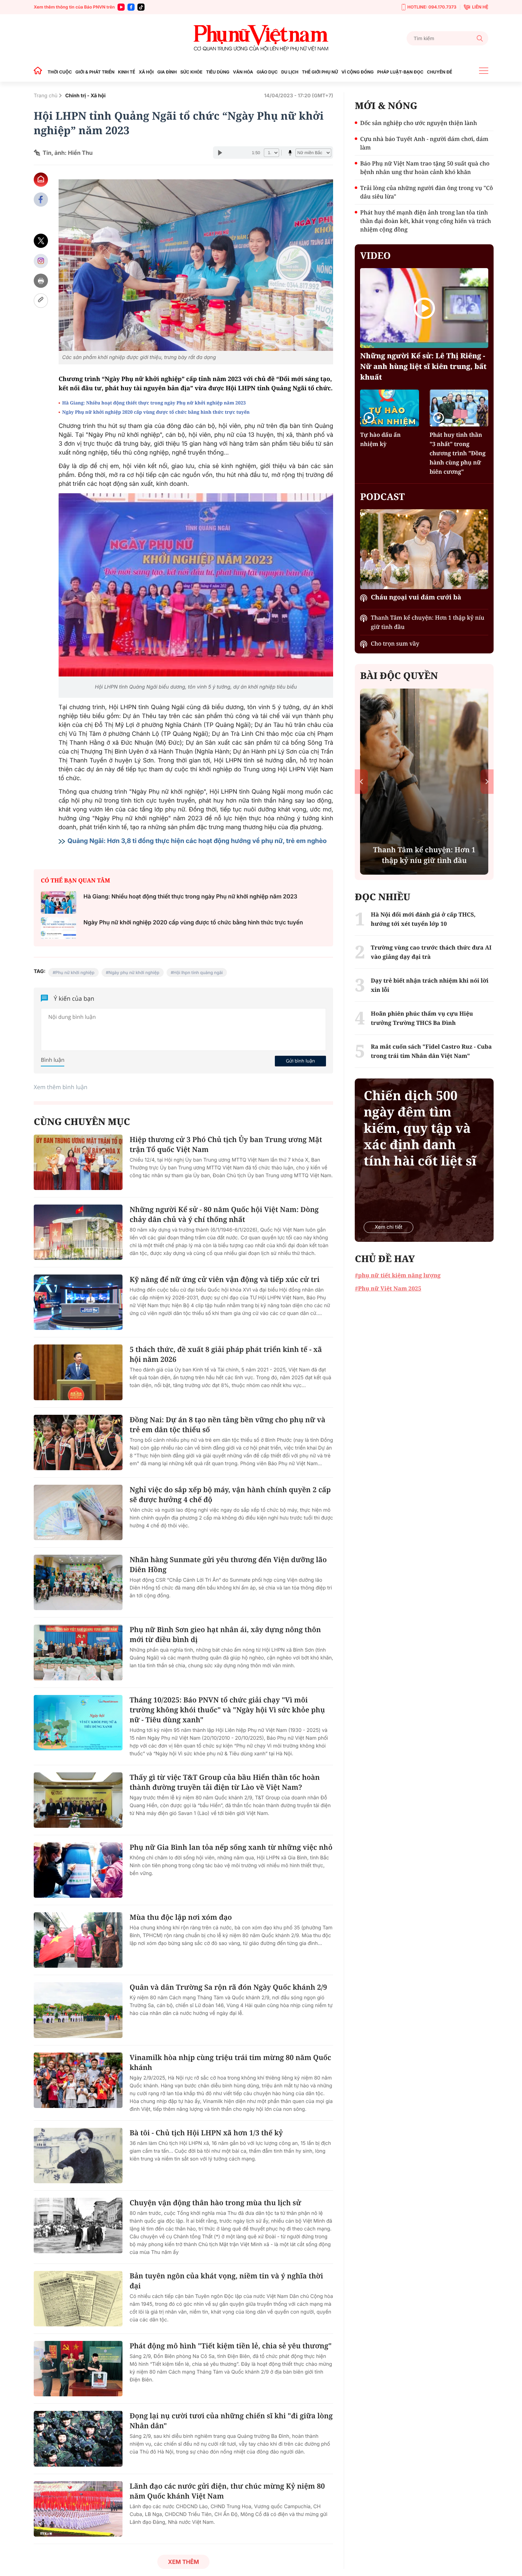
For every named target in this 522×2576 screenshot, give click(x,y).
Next (487, 781)
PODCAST (382, 496)
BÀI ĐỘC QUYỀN (399, 675)
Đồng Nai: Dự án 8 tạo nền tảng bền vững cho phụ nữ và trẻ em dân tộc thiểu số (227, 1425)
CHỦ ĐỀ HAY (385, 1259)
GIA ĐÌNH (167, 72)
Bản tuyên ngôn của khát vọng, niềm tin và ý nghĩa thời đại (226, 2281)
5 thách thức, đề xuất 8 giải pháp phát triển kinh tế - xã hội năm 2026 (226, 1354)
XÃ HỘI (146, 72)
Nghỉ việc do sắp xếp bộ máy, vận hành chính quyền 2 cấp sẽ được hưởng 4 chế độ (230, 1494)
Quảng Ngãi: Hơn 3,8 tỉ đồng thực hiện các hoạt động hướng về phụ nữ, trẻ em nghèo (197, 841)
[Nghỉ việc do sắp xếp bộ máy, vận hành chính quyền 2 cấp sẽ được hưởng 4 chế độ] (78, 1512)
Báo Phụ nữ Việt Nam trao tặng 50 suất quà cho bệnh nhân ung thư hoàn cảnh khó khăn (425, 168)
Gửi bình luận (300, 1061)
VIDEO (375, 255)
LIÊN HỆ (480, 7)
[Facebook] (131, 7)
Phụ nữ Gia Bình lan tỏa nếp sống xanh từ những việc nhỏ (231, 1847)
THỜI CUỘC (60, 72)
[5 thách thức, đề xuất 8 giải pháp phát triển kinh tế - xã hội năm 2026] (78, 1372)
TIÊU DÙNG (218, 72)
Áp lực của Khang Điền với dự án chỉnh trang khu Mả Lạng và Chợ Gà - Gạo (424, 850)
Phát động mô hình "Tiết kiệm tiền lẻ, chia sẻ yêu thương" (231, 2346)
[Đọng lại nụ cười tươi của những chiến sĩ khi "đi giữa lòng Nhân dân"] (78, 2439)
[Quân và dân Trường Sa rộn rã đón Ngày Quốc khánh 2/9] (78, 2010)
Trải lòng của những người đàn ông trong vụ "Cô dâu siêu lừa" (426, 192)
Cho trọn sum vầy (395, 643)
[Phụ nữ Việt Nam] (261, 38)
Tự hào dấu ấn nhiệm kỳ (380, 439)
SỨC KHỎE (191, 72)
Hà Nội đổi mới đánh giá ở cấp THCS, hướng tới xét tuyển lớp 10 (423, 919)
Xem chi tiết (388, 1227)
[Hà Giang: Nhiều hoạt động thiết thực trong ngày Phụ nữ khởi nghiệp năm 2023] (59, 903)
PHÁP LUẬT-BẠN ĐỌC (400, 72)
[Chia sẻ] (41, 261)
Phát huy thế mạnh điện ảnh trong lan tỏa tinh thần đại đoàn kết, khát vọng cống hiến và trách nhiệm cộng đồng (425, 221)
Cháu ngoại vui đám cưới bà (416, 597)
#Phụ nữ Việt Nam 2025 (388, 1288)
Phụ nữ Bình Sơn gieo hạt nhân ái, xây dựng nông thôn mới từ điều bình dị (225, 1634)
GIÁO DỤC (267, 72)
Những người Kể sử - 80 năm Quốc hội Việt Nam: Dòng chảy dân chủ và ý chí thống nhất (224, 1214)
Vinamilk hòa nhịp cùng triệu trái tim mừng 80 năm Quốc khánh (230, 2062)
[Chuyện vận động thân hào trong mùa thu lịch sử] (78, 2226)
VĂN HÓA (243, 72)
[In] (41, 281)
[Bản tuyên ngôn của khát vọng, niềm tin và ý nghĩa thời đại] (78, 2299)
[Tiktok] (141, 7)
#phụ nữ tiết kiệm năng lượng (398, 1275)
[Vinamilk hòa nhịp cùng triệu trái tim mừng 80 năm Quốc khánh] (78, 2080)
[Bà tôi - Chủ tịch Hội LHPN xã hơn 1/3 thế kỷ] (78, 2156)
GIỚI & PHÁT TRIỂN (95, 72)
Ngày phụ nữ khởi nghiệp (134, 972)
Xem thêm (183, 2562)
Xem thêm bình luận (61, 1087)
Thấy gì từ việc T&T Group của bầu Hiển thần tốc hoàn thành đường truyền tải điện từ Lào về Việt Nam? (225, 1782)
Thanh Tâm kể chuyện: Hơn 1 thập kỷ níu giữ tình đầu (427, 622)
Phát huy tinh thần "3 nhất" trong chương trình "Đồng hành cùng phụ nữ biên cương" (458, 453)
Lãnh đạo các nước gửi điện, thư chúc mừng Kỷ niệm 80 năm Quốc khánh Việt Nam (227, 2491)
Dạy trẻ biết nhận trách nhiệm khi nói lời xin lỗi (429, 985)
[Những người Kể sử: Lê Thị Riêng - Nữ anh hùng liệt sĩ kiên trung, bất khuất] (424, 308)
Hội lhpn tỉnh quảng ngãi (198, 972)
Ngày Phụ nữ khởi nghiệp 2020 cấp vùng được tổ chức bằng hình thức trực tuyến (156, 412)
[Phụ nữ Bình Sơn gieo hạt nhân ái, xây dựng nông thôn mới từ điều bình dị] (78, 1652)
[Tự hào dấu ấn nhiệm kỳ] (389, 408)
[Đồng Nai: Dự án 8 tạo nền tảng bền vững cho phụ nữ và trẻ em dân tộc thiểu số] (78, 1442)
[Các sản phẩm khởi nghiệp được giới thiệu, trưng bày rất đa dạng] (196, 265)
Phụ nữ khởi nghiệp (75, 972)
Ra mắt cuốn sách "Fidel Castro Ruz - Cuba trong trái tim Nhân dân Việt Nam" (431, 1051)
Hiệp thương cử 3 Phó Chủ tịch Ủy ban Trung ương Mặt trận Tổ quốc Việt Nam (226, 1144)
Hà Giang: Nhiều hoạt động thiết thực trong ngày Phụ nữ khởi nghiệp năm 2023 (154, 403)
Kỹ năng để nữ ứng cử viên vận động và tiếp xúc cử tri (225, 1279)
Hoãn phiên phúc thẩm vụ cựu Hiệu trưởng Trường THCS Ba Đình (422, 1018)
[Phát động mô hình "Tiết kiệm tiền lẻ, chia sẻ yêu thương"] (78, 2369)
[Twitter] (41, 241)
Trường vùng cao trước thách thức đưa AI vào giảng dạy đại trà (431, 952)
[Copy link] (41, 301)
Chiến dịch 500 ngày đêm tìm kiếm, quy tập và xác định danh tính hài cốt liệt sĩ (420, 1128)
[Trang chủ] (40, 72)
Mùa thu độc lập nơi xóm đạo (181, 1917)
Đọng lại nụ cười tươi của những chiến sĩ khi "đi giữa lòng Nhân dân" (231, 2421)
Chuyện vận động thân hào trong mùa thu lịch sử (215, 2203)
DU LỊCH (290, 72)
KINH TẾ (126, 72)
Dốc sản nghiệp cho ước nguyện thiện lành (418, 123)
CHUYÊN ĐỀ (439, 72)
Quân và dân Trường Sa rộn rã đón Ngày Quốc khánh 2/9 (228, 1987)
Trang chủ (46, 96)
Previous (361, 781)
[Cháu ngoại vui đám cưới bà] (424, 549)
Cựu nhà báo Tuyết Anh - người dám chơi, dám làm (424, 143)
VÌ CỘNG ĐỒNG (358, 72)
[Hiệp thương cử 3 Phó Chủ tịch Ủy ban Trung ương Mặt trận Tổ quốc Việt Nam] (78, 1162)
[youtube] (121, 7)
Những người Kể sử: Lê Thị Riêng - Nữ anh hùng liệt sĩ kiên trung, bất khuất (423, 366)
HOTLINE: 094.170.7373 (432, 7)
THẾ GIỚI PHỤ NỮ (320, 72)
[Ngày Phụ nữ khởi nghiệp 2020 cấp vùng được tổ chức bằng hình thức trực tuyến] (59, 928)
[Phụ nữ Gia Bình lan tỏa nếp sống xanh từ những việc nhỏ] (78, 1870)
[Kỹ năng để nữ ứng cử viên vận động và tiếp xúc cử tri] (78, 1302)
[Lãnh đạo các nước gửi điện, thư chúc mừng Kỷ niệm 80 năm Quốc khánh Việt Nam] (78, 2509)
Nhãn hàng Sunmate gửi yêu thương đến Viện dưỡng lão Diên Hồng (228, 1564)
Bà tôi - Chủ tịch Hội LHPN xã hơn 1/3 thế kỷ (206, 2133)
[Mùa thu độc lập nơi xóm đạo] (78, 1940)
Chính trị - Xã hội (86, 96)
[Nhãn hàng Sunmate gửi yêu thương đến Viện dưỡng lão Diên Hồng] (78, 1582)
